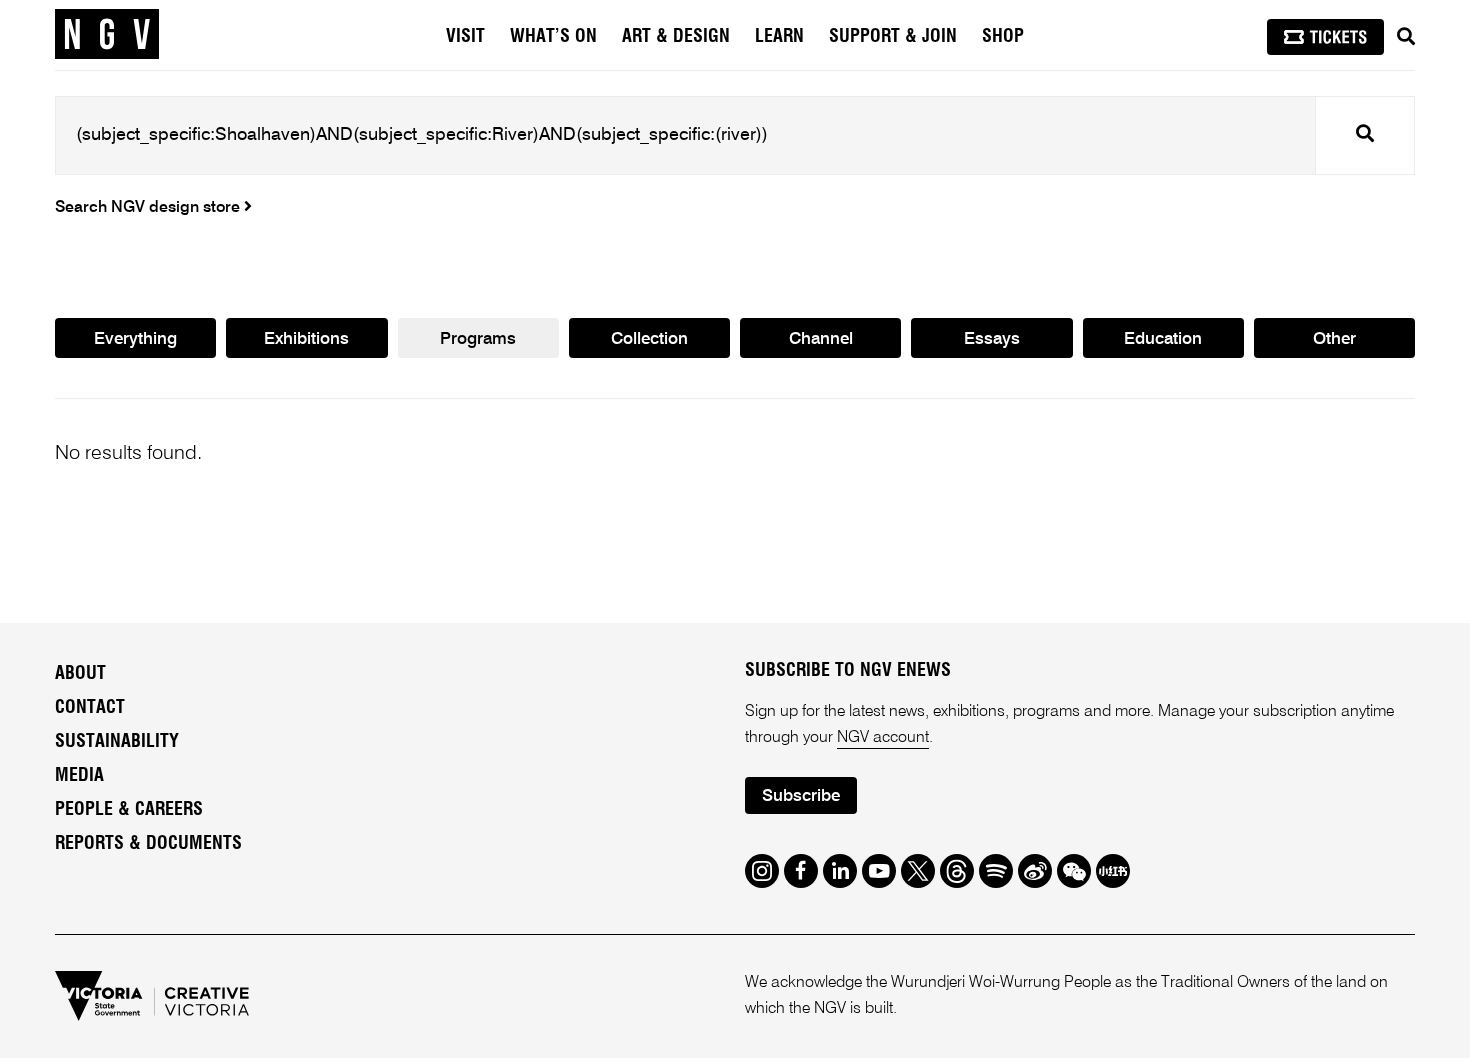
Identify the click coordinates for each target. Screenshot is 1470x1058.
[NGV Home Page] (107, 35)
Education (1163, 339)
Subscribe (801, 796)
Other (1334, 339)
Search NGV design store (149, 208)
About (80, 674)
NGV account (883, 738)
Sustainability (117, 742)
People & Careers (129, 810)
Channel (821, 339)
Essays (992, 339)
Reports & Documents (148, 844)
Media (79, 776)
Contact (90, 708)
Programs (478, 339)
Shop (1003, 37)
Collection (649, 339)
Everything (135, 339)
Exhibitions (306, 339)
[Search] (1406, 37)
